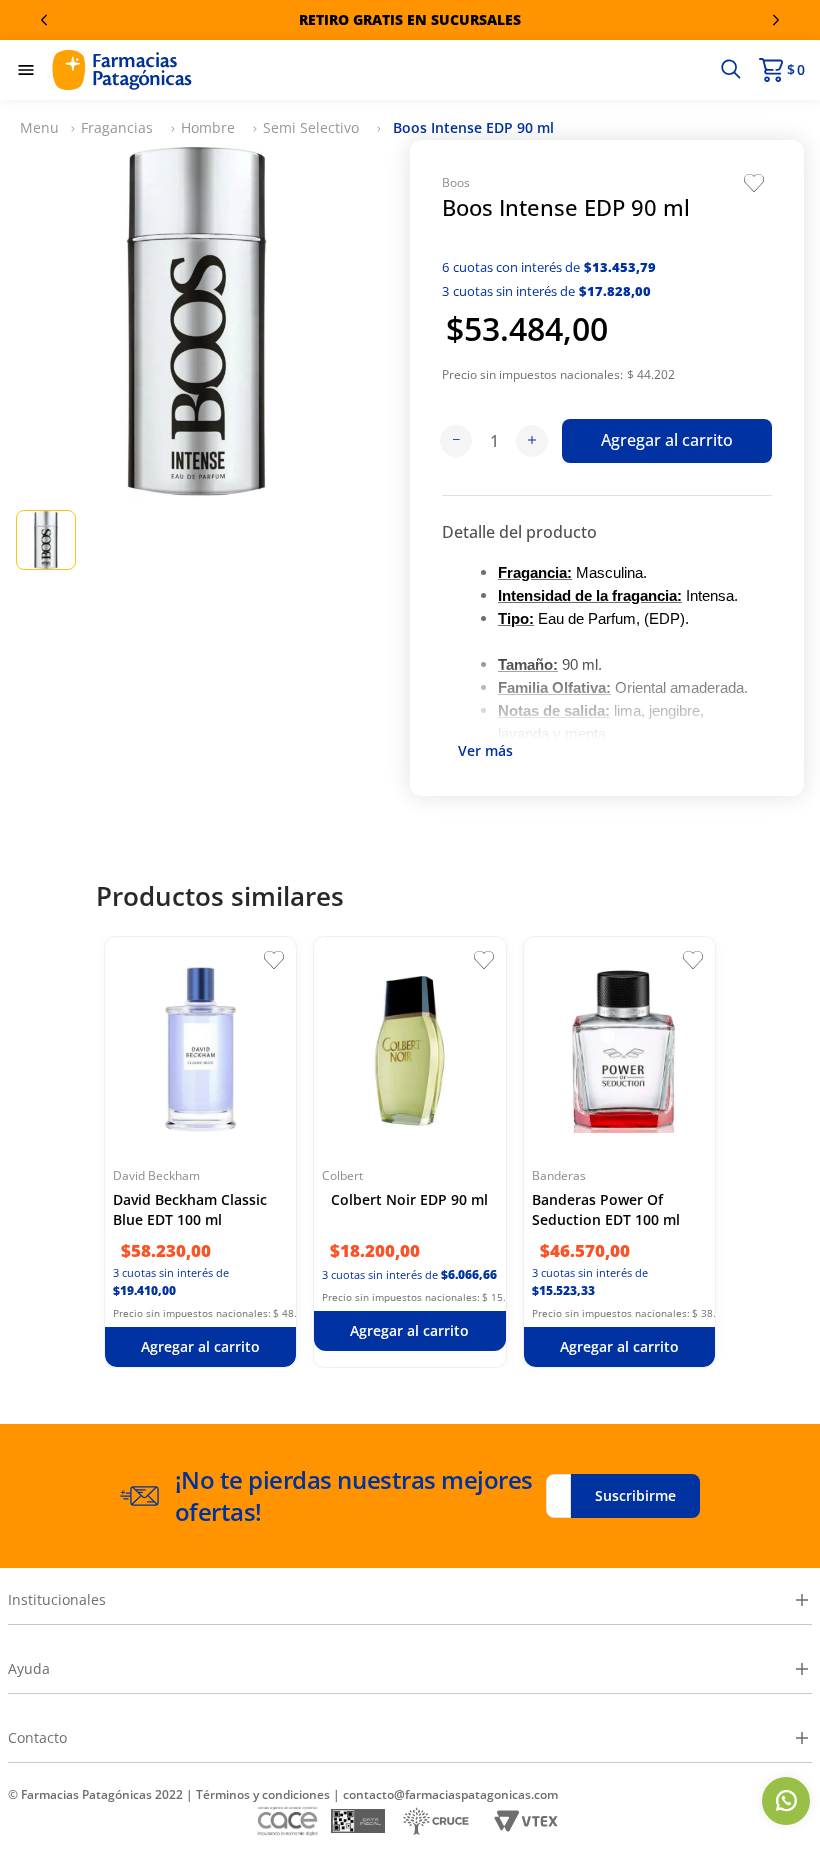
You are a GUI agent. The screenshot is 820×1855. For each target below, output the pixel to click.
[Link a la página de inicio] (39, 128)
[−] (456, 441)
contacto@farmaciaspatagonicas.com (450, 1794)
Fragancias (117, 127)
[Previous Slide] (44, 20)
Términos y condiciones (263, 1794)
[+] (532, 441)
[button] (730, 70)
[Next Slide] (776, 20)
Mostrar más (485, 753)
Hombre (208, 127)
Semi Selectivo (311, 127)
